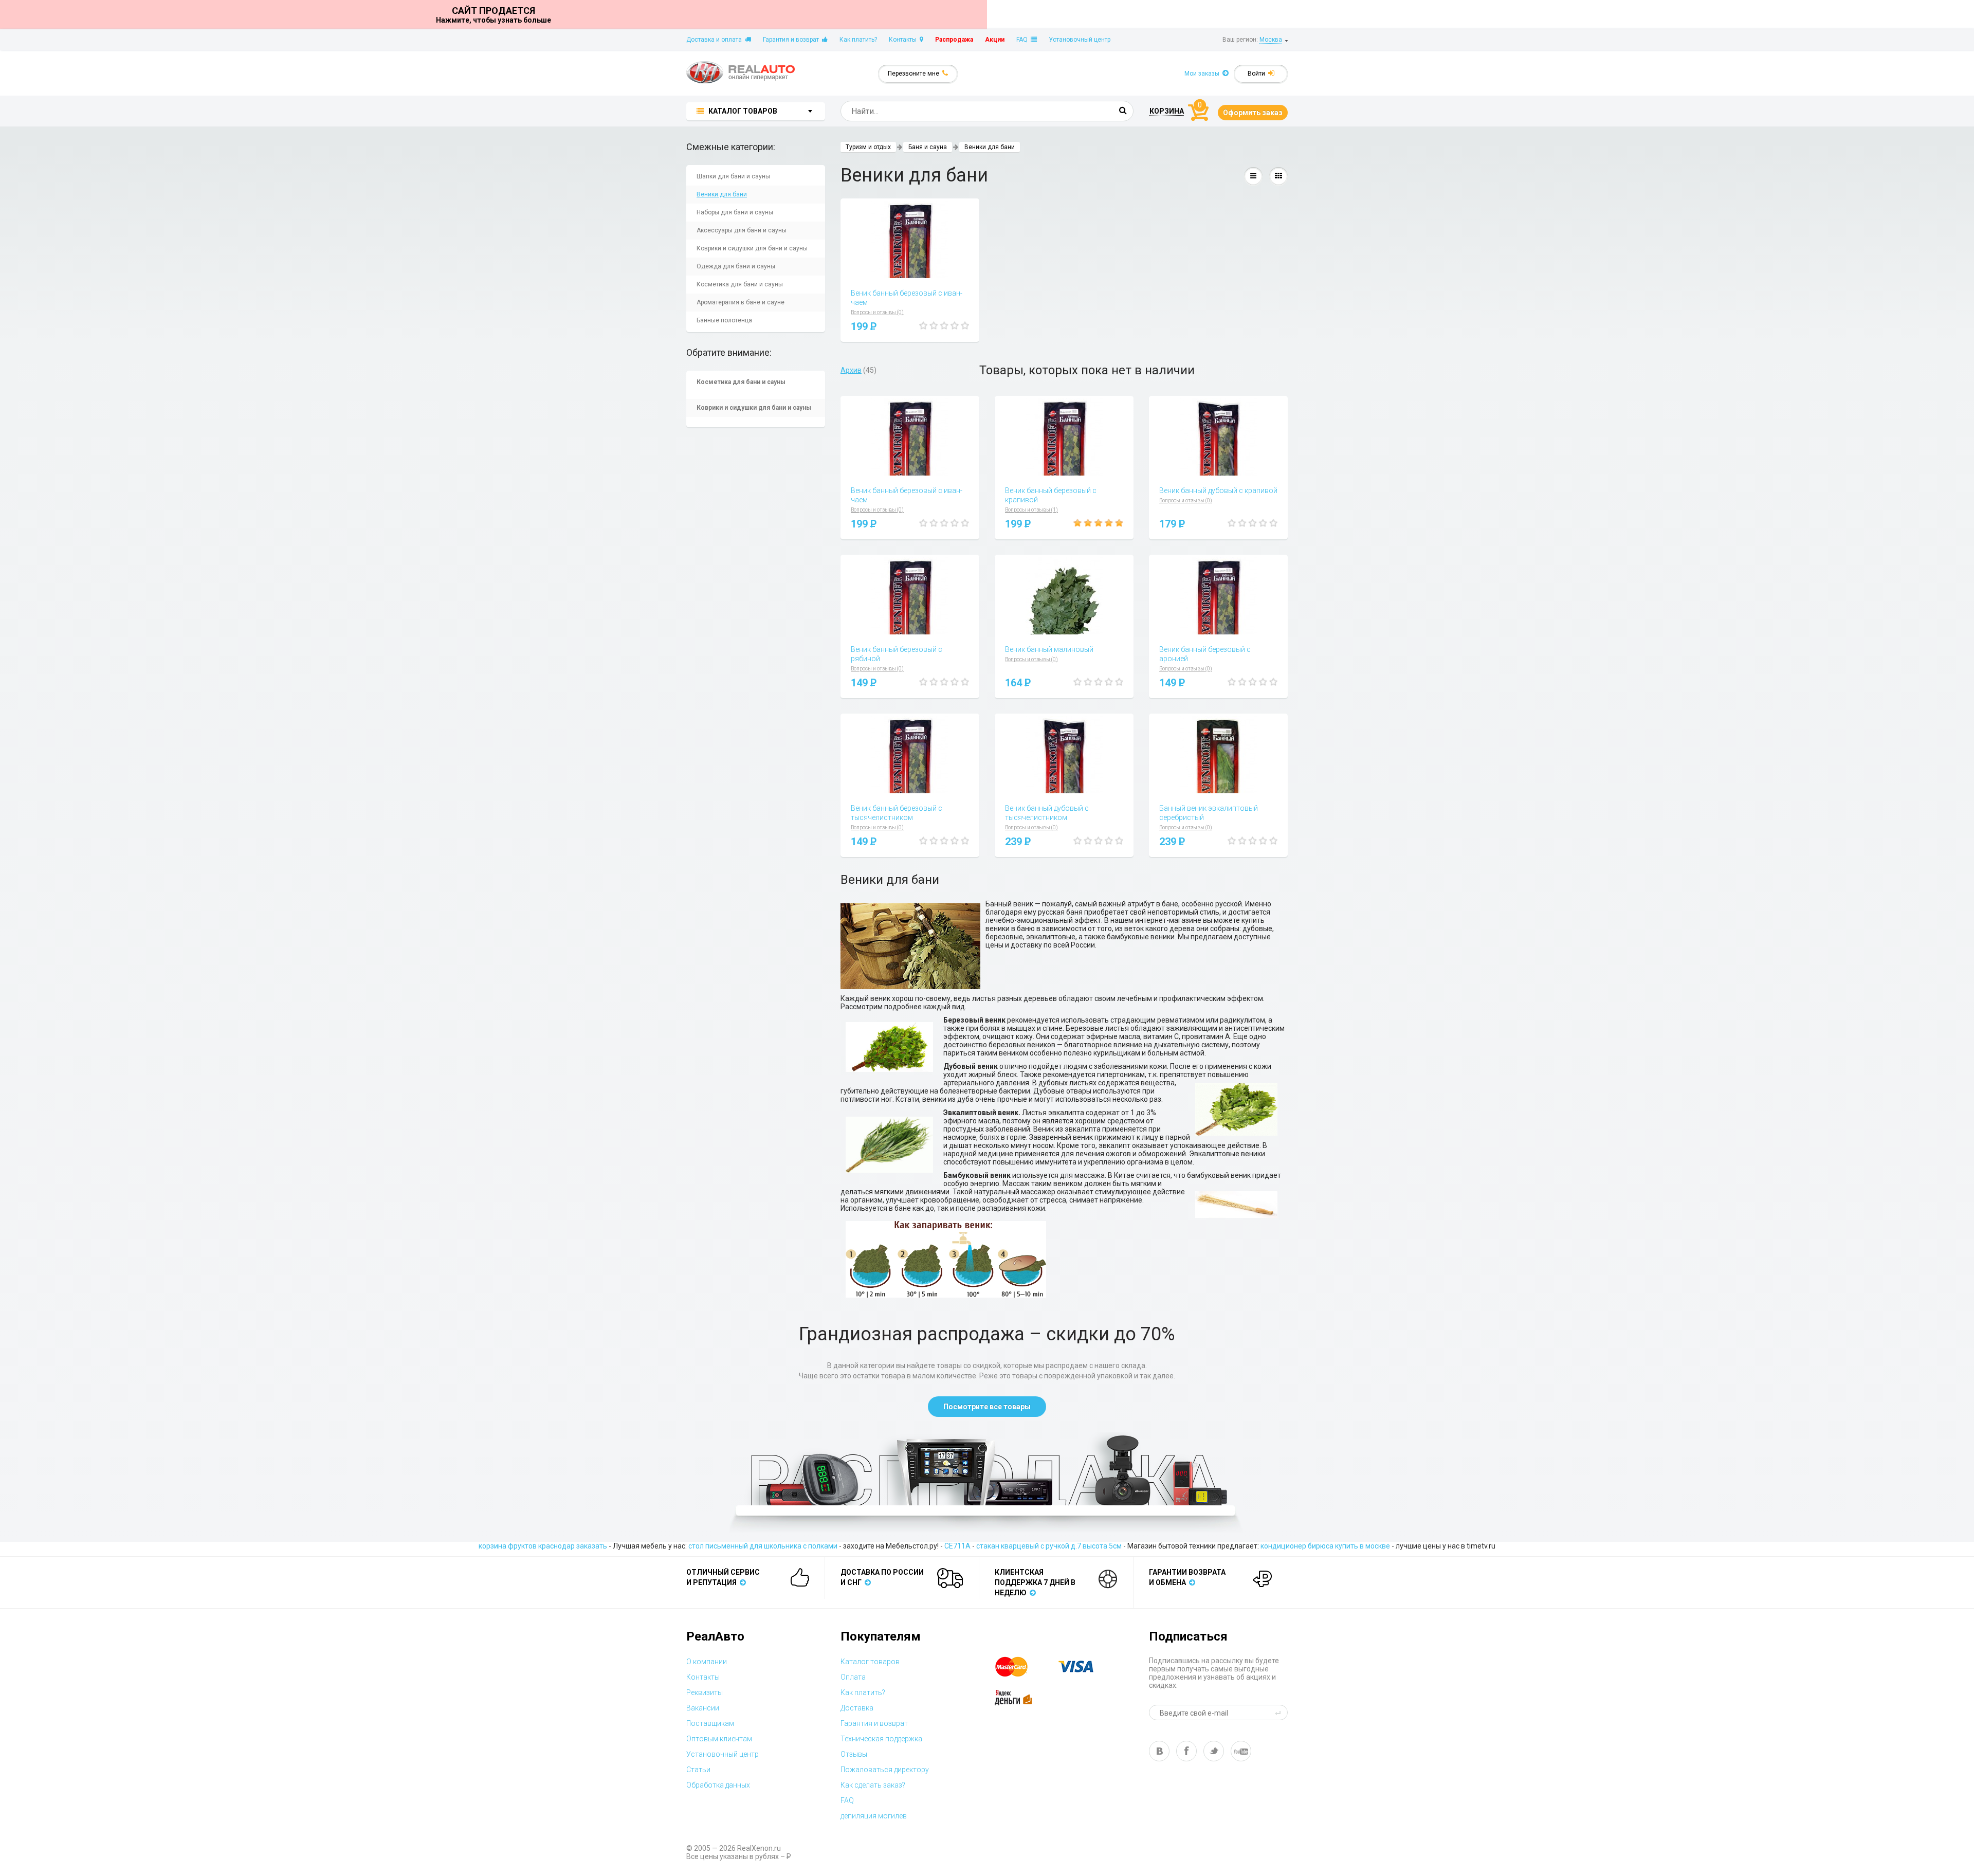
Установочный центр (1080, 40)
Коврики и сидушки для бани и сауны (752, 248)
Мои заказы (1203, 74)
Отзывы (854, 1754)
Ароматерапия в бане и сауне (741, 302)
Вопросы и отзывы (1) (1031, 510)
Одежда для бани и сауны (736, 266)
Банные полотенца (724, 320)
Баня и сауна (928, 147)
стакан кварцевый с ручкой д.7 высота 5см (1049, 1546)
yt (1241, 1751)
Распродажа (954, 40)
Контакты (904, 40)
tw (1214, 1751)
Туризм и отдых (868, 147)
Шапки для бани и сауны (733, 176)
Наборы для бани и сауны (735, 212)
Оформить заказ (1253, 113)
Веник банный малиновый (1049, 649)
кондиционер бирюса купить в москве (1325, 1546)
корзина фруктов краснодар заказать (543, 1546)
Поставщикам (710, 1723)
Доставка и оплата (716, 40)
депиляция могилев (874, 1816)
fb (1186, 1751)
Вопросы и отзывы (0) (877, 312)
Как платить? (858, 40)
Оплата (853, 1677)
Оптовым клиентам (719, 1739)
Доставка (857, 1708)
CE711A (957, 1546)
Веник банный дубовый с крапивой (1218, 490)
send (1280, 1713)
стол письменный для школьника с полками (763, 1546)
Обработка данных (718, 1785)
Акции (995, 40)
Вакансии (703, 1708)
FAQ (1023, 40)
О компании (707, 1662)
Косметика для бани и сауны (740, 284)
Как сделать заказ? (873, 1785)
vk (1159, 1751)
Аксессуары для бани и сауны (742, 230)
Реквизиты (705, 1692)
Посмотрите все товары (987, 1407)
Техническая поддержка (881, 1739)
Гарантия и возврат (792, 40)
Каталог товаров (870, 1662)
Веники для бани (722, 194)
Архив (851, 370)
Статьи (698, 1770)
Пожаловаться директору (885, 1770)
